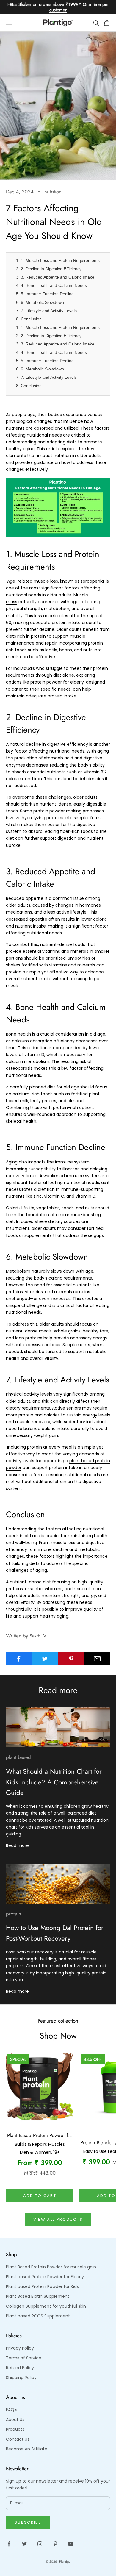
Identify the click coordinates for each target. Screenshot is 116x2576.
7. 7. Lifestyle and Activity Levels (46, 311)
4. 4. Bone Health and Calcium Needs (51, 285)
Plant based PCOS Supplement (38, 2316)
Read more (17, 1845)
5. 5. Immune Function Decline (45, 294)
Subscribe (28, 2522)
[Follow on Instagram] (40, 2544)
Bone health (18, 1034)
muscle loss (46, 581)
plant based (18, 1757)
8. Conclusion (29, 319)
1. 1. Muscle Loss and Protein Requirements (58, 260)
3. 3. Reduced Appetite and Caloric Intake (55, 277)
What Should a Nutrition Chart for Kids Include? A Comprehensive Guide (54, 1782)
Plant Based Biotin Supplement (38, 2296)
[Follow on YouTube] (71, 2544)
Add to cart (40, 2196)
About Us (15, 2419)
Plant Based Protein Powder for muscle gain (51, 2267)
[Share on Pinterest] (71, 1659)
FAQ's (12, 2410)
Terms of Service (24, 2358)
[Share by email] (97, 1659)
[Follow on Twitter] (24, 2544)
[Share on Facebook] (19, 1659)
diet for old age (63, 1087)
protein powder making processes (69, 811)
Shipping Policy (21, 2378)
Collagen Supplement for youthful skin (46, 2306)
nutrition (53, 192)
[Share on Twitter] (45, 1659)
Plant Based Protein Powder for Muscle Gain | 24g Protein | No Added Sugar (40, 2136)
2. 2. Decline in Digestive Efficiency (49, 269)
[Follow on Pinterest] (55, 2544)
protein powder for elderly (57, 682)
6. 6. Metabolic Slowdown (40, 302)
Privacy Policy (20, 2348)
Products (15, 2429)
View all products (58, 2219)
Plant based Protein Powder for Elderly (45, 2277)
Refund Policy (20, 2368)
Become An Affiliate (27, 2449)
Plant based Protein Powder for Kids (42, 2286)
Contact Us (18, 2439)
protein (14, 1914)
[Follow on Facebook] (9, 2544)
